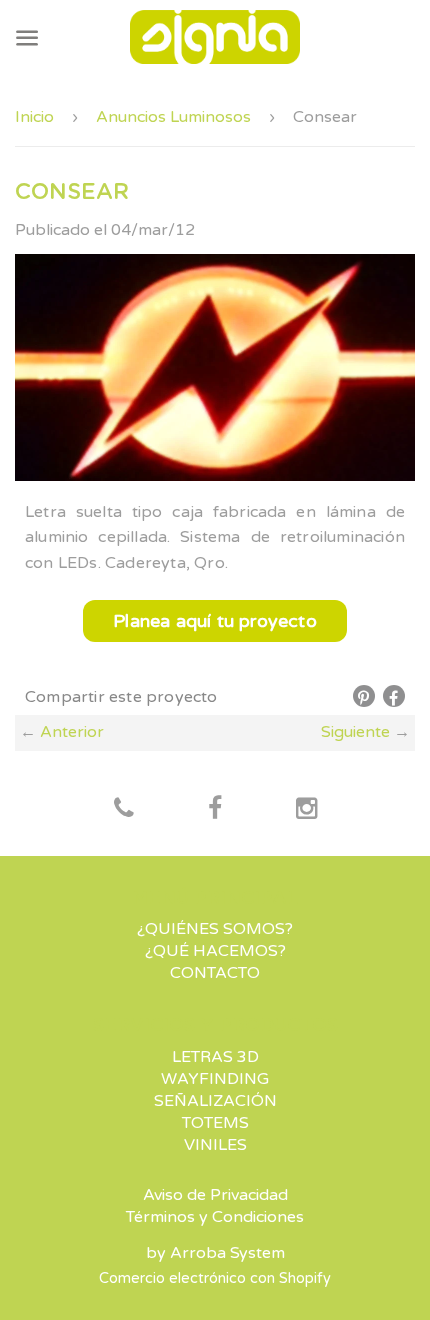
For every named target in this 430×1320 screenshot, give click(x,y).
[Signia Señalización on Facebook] (124, 810)
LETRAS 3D (215, 1057)
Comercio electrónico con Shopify (215, 1278)
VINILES (215, 1145)
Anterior (72, 732)
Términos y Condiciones (215, 1217)
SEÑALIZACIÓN (215, 1101)
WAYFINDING (215, 1079)
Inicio (34, 117)
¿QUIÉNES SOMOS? (215, 929)
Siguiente (355, 732)
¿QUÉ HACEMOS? (215, 951)
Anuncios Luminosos (173, 117)
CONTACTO (215, 973)
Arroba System (227, 1253)
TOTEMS (215, 1123)
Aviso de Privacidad (215, 1195)
